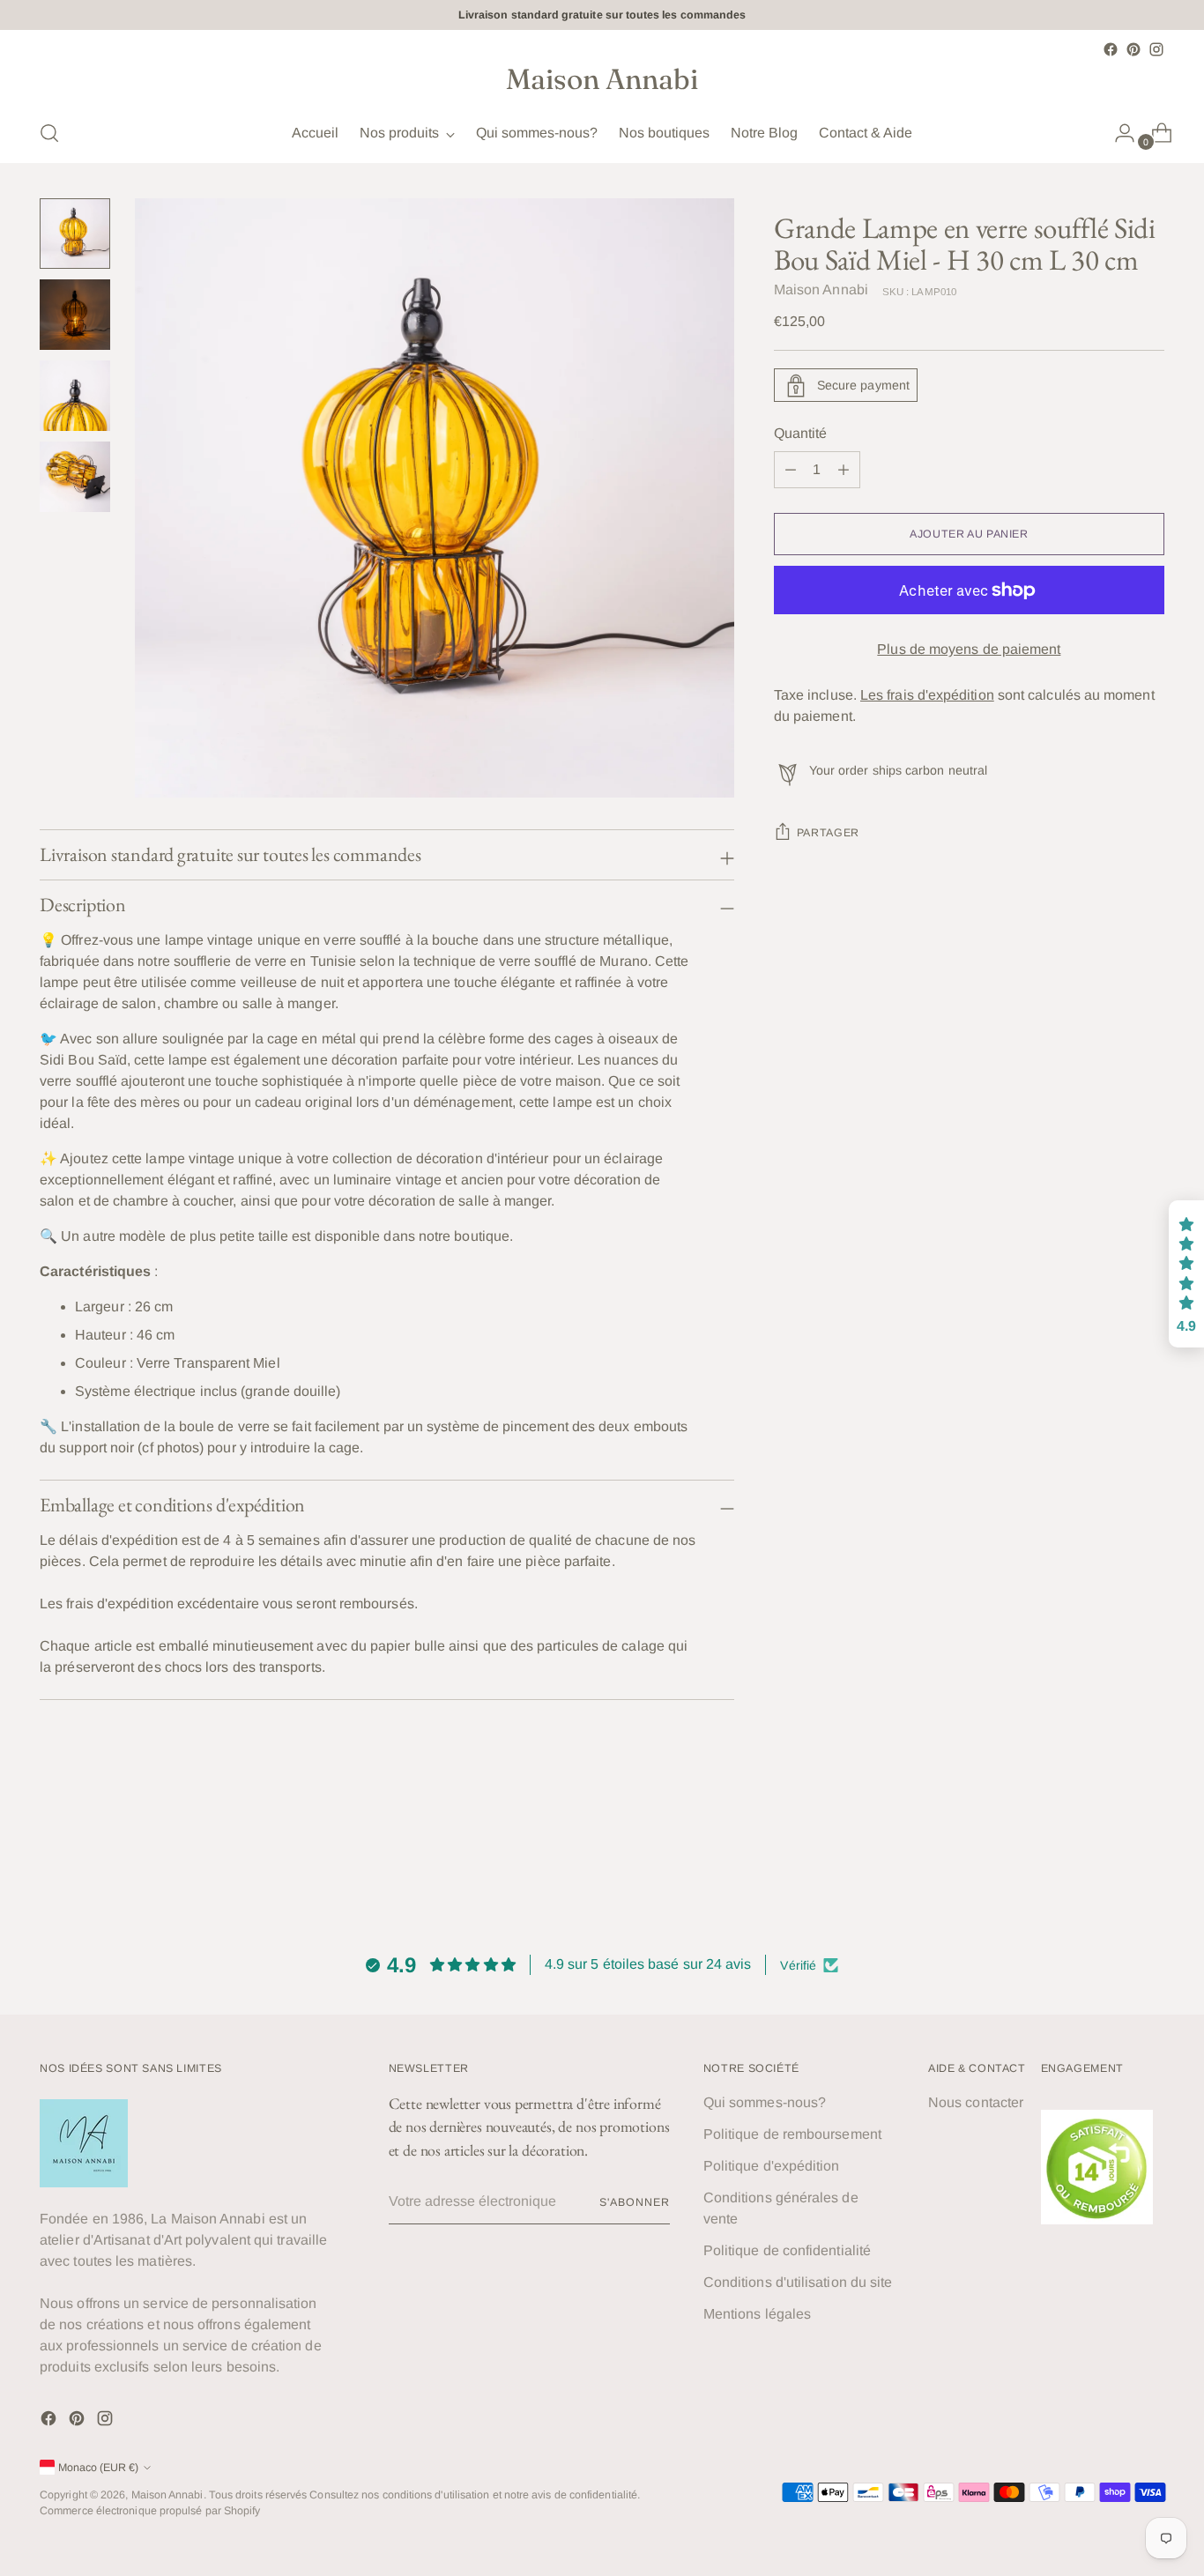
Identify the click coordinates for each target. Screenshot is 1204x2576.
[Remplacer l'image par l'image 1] (75, 234)
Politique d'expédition (772, 2166)
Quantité (801, 434)
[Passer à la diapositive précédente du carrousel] (1109, 1856)
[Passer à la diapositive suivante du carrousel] (1149, 1855)
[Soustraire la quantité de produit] (844, 471)
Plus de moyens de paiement (969, 650)
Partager (828, 834)
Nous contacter (976, 2102)
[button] (335, 2411)
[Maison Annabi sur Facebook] (1111, 49)
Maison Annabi (821, 290)
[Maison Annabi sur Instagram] (1156, 49)
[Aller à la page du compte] (1118, 133)
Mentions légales (757, 2314)
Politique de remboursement (792, 2134)
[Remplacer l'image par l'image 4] (75, 477)
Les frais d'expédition (927, 696)
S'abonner (634, 2202)
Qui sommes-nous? (765, 2102)
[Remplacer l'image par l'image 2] (75, 315)
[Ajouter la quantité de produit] (791, 471)
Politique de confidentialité (787, 2250)
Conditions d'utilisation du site (798, 2282)
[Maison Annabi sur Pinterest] (1133, 49)
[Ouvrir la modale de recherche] (49, 133)
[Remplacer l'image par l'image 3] (75, 396)
